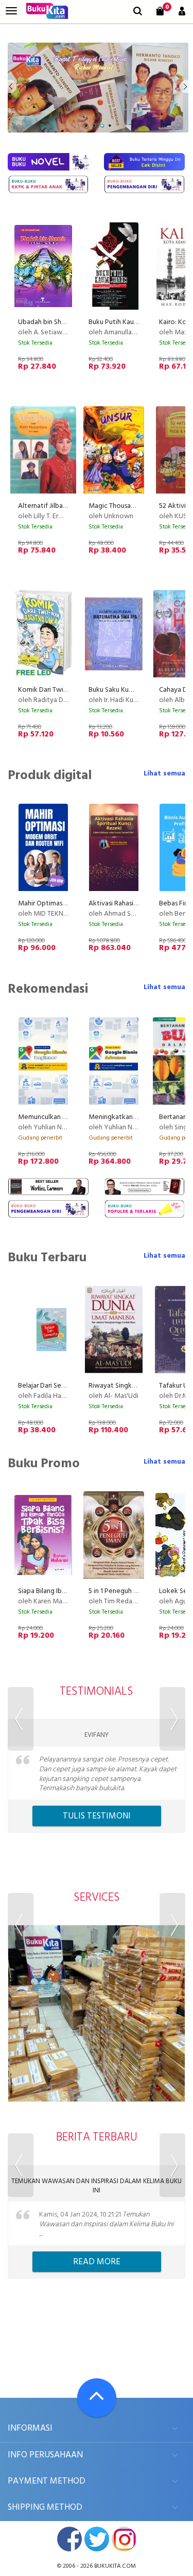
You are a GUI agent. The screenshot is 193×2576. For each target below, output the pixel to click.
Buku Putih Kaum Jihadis (125, 322)
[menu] (11, 11)
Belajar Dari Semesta (49, 1386)
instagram (124, 2539)
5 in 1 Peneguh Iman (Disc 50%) (135, 1591)
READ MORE (97, 2262)
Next (172, 1719)
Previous (21, 1719)
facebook (69, 2539)
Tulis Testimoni (97, 1816)
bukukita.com (115, 2566)
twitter (97, 2539)
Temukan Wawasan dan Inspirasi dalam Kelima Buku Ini (97, 2186)
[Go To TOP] (97, 2398)
